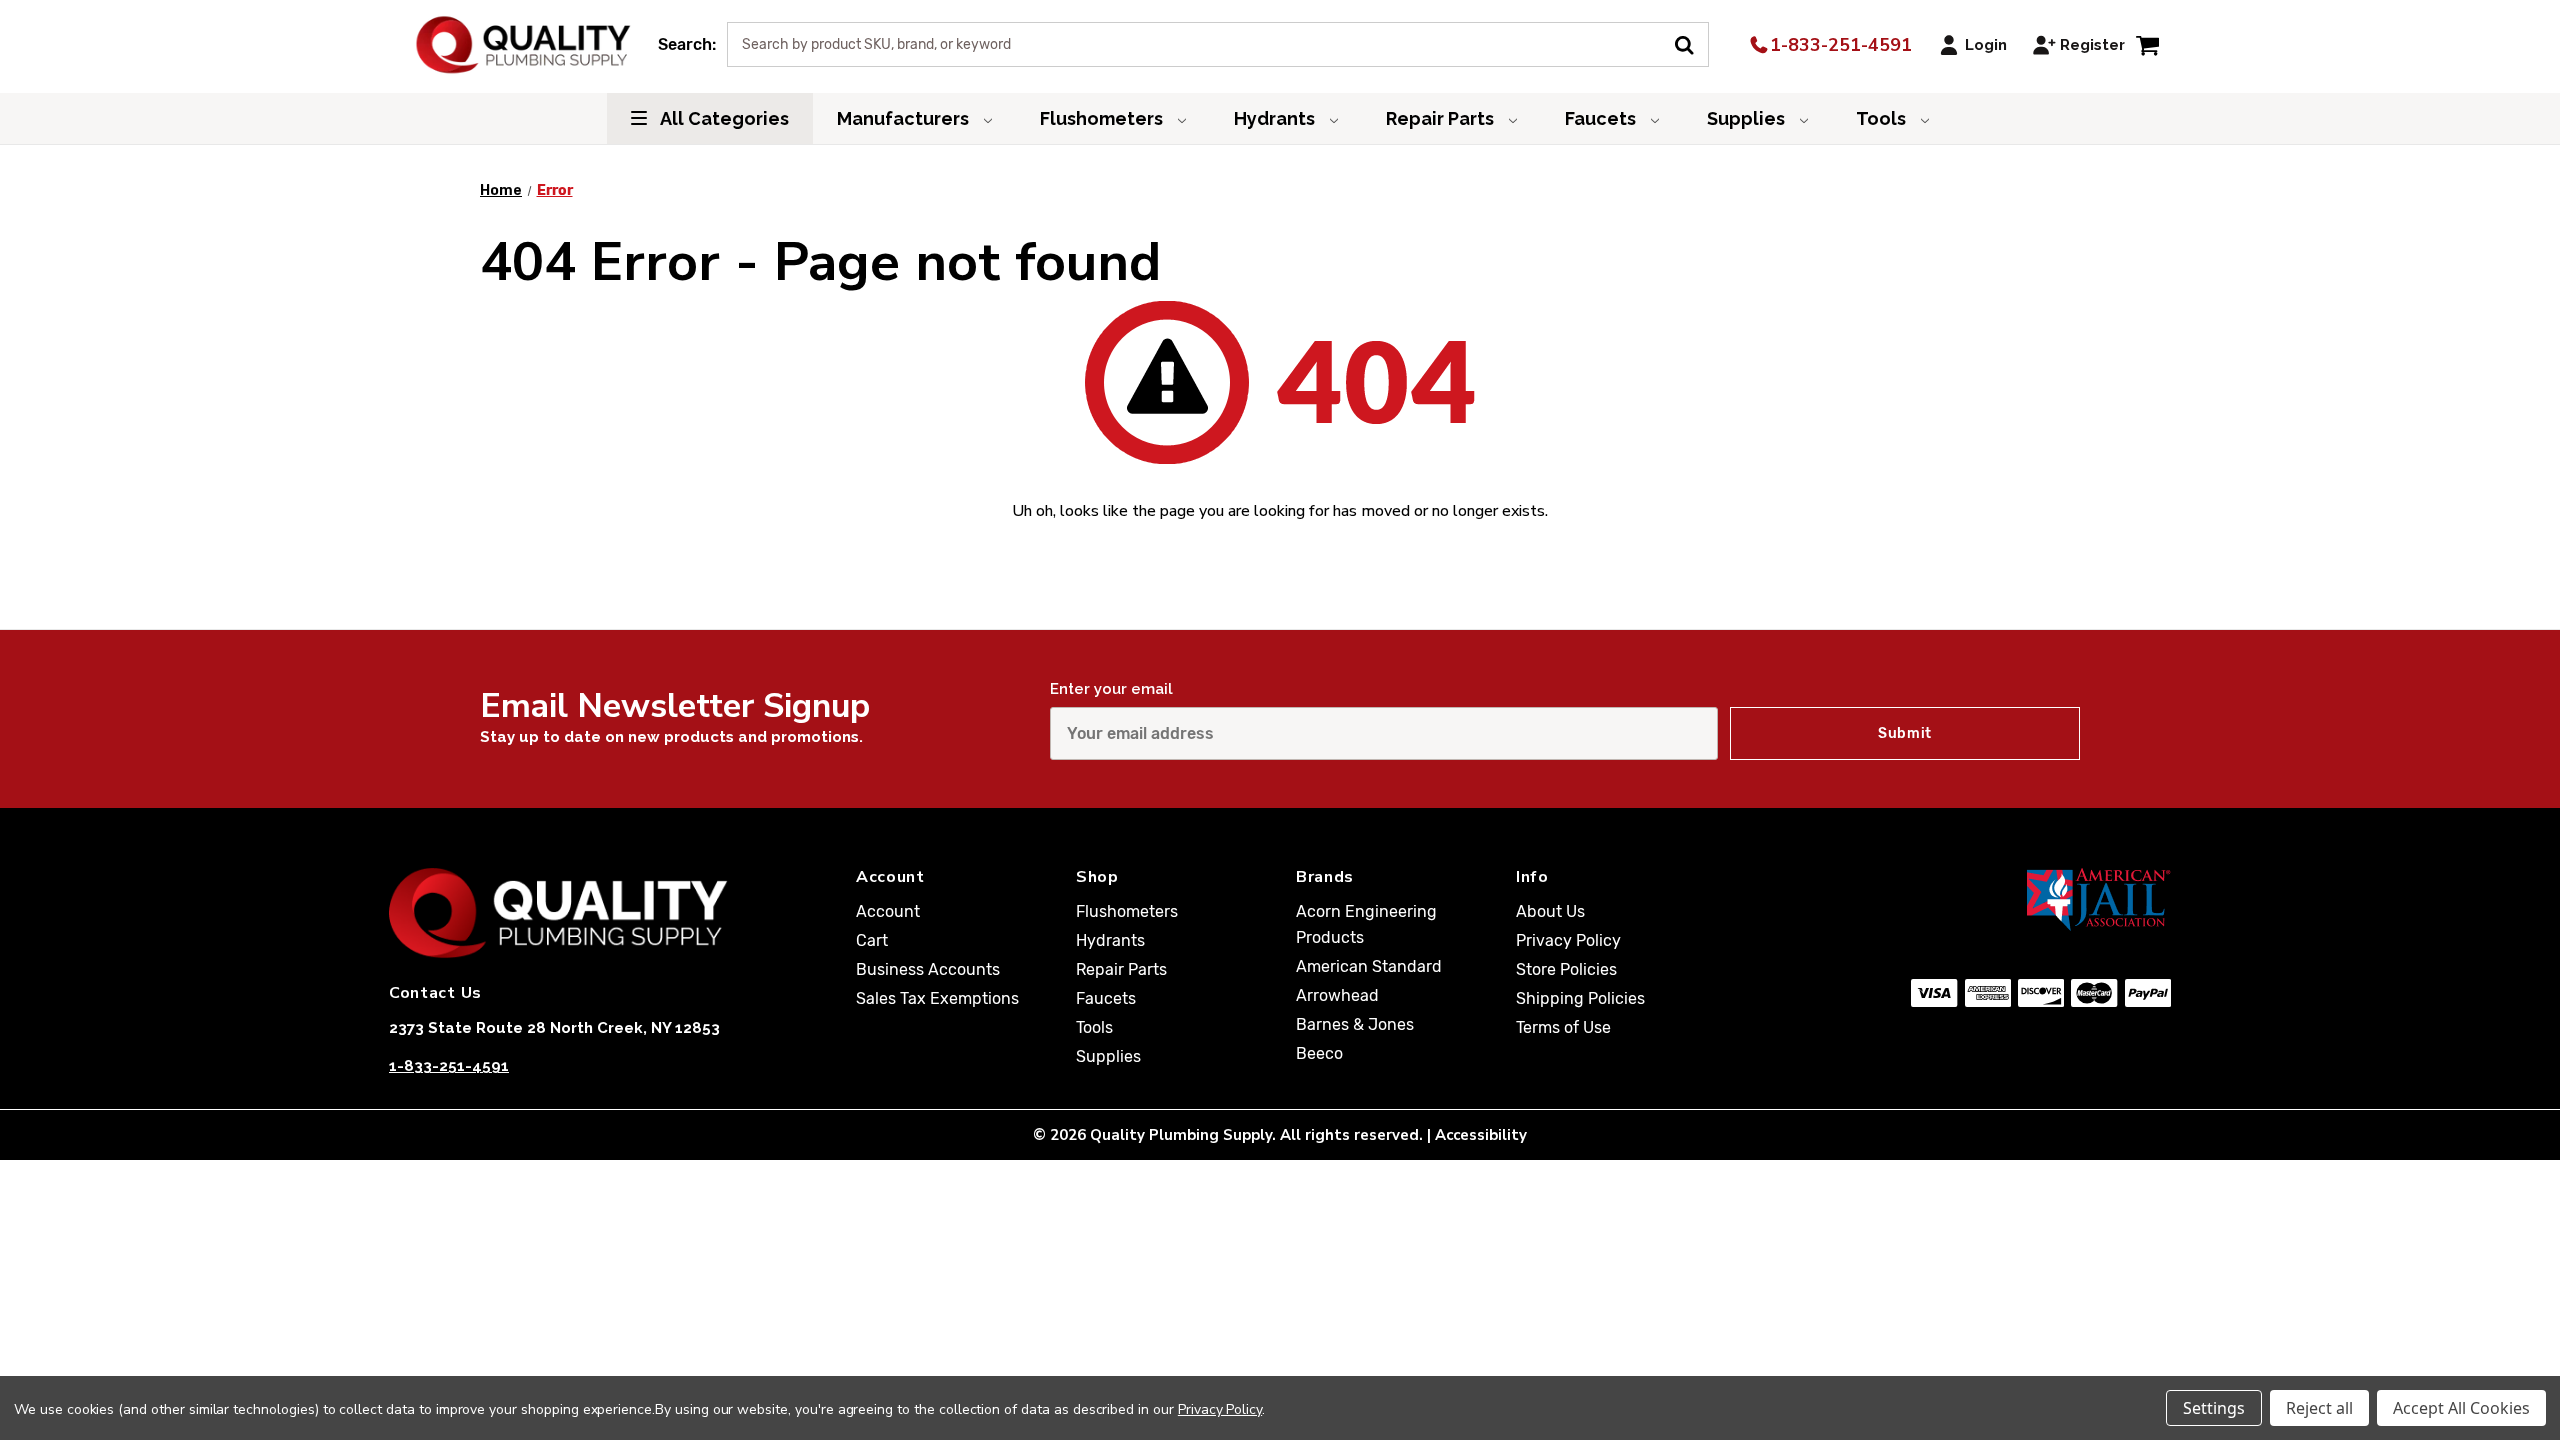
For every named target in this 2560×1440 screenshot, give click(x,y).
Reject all (2319, 1408)
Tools (1883, 118)
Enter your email (1111, 689)
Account (888, 911)
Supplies (1748, 118)
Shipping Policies (1580, 998)
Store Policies (1566, 969)
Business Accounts (928, 969)
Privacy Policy (1568, 940)
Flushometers (1103, 118)
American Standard (1369, 966)
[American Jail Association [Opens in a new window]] (2001, 899)
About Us (1550, 911)
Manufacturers (905, 118)
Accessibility (1481, 1135)
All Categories (723, 118)
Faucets (1602, 118)
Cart (872, 940)
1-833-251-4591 (1838, 45)
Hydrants (1276, 118)
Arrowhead (1337, 995)
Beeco (1319, 1053)
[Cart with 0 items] (2147, 44)
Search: (687, 44)
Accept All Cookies (2461, 1408)
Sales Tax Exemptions (937, 998)
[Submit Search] (1691, 43)
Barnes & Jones (1355, 1024)
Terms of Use (1563, 1027)
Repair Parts (1442, 118)
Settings (2214, 1408)
